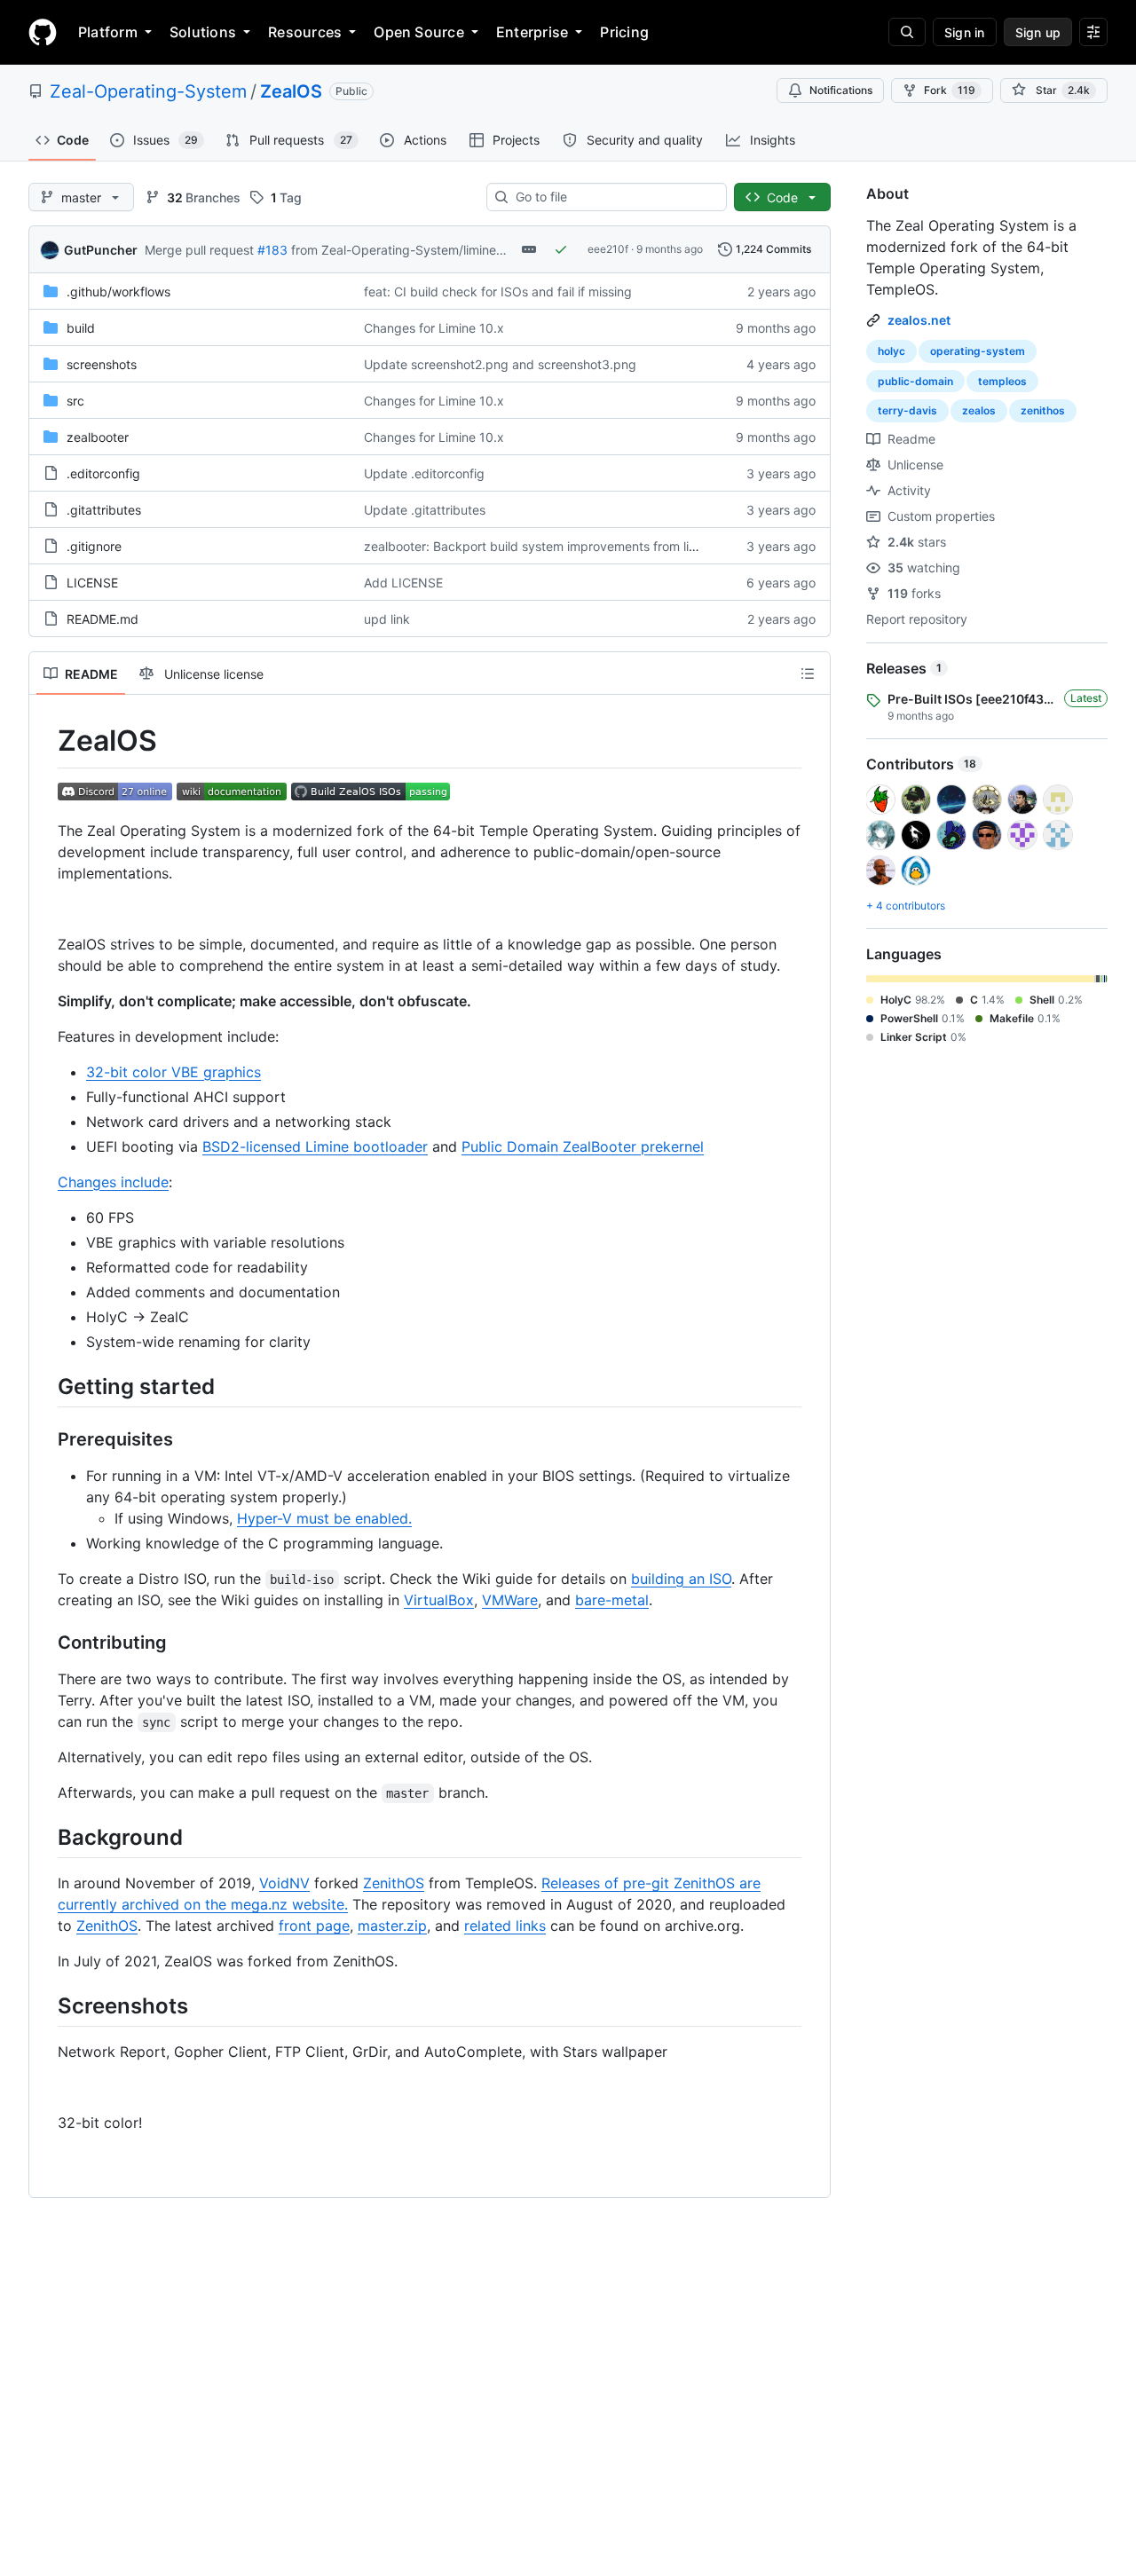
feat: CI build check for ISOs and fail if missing (498, 291)
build (81, 328)
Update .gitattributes (425, 510)
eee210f (608, 249)
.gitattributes (104, 510)
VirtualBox (439, 1600)
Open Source (419, 32)
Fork (950, 90)
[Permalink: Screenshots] (45, 2005)
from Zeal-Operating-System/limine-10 (403, 250)
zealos (979, 410)
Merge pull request (199, 250)
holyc (891, 351)
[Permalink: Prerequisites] (45, 1439)
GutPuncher (101, 250)
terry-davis (907, 410)
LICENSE (92, 583)
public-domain (915, 381)
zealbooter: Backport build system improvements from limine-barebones (574, 546)
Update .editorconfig (424, 473)
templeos (1002, 381)
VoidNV (284, 1883)
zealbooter (98, 437)
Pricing (624, 32)
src (75, 401)
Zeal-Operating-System (148, 91)
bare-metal (612, 1600)
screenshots (102, 364)
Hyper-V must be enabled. (324, 1518)
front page (314, 1926)
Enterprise (532, 32)
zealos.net (919, 320)
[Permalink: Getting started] (45, 1386)
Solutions (203, 32)
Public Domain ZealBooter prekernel (583, 1146)
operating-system (978, 351)
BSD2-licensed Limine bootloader (315, 1146)
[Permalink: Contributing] (45, 1642)
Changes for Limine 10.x (434, 328)
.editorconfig (103, 473)
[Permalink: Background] (45, 1837)
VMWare (510, 1600)
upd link (387, 619)
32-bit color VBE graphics (174, 1072)
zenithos (1043, 410)
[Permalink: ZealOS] (45, 741)
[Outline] (808, 674)
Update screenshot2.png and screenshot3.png (500, 364)
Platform (108, 32)
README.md (103, 619)
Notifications (841, 90)
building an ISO (681, 1579)
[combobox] (614, 197)
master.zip (392, 1926)
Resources (305, 32)
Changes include (113, 1182)
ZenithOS (394, 1883)
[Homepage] (43, 32)
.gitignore (94, 546)
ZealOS (291, 91)
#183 (272, 250)
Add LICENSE (403, 583)
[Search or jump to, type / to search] (907, 32)
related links (505, 1926)
